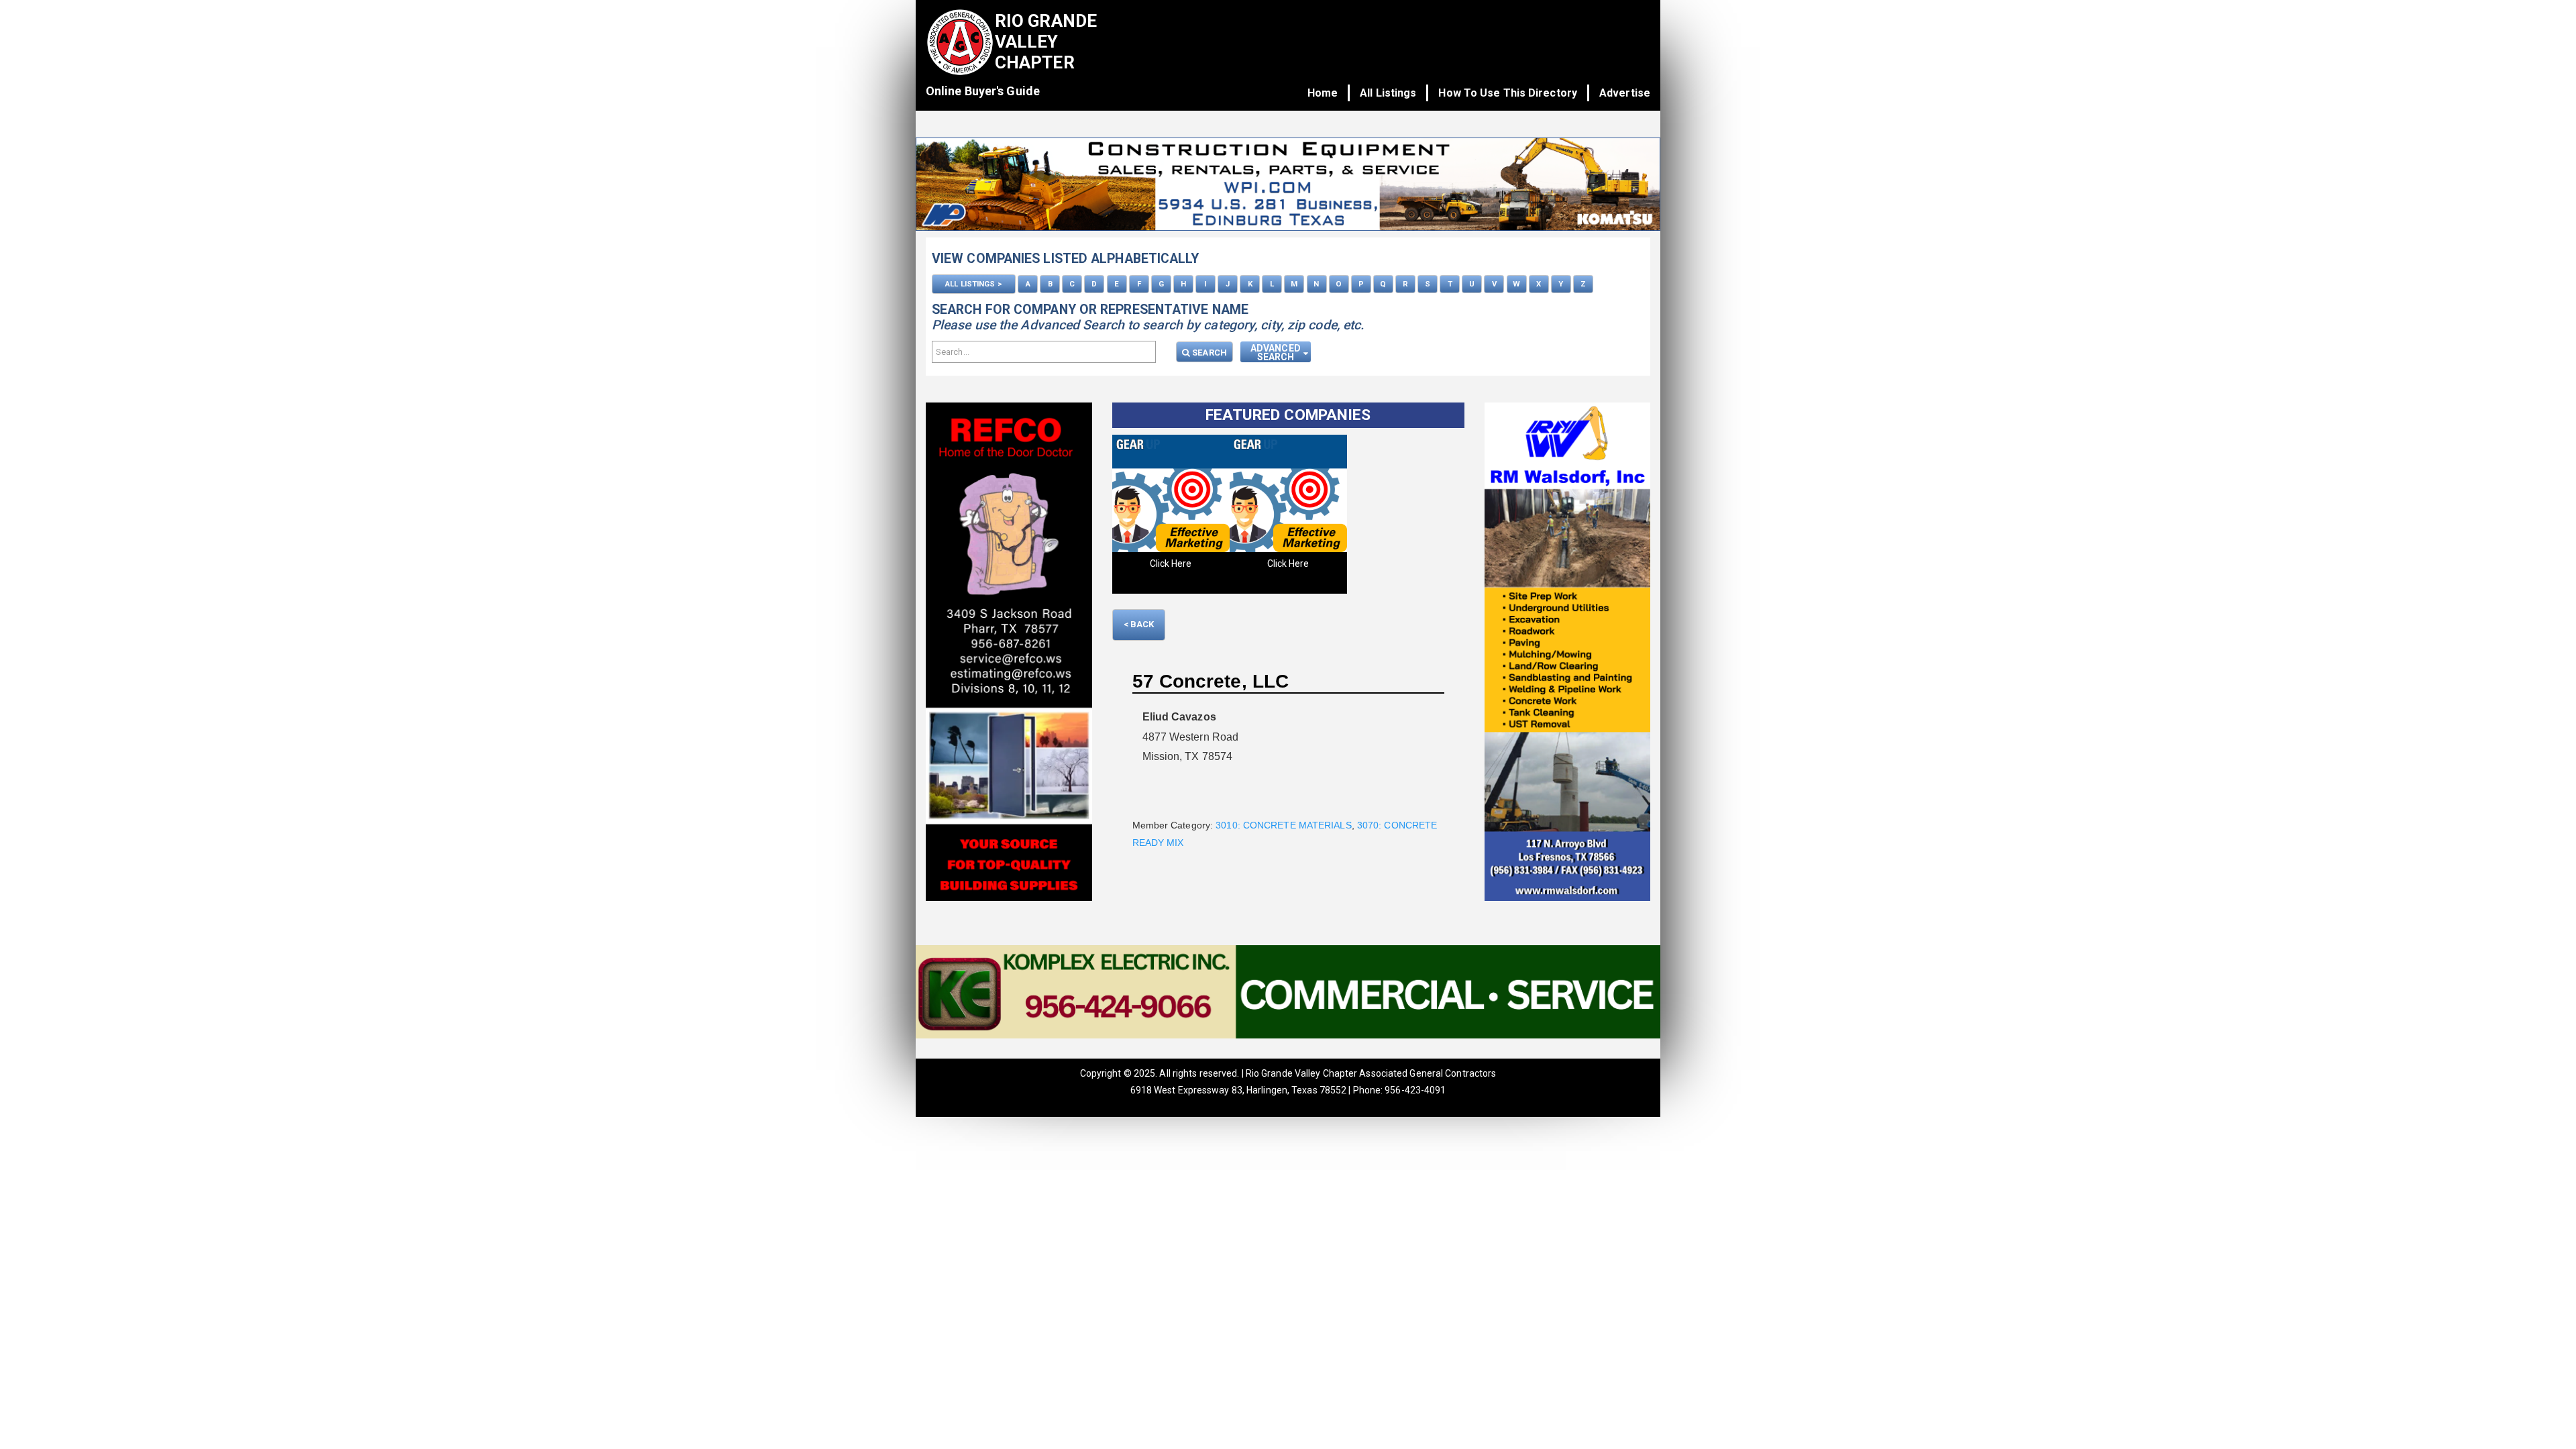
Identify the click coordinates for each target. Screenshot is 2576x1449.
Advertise (1625, 93)
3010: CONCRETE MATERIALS (1283, 825)
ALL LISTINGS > (973, 284)
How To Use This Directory (1508, 93)
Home (1323, 93)
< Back (1139, 624)
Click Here (1171, 563)
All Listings (1388, 93)
